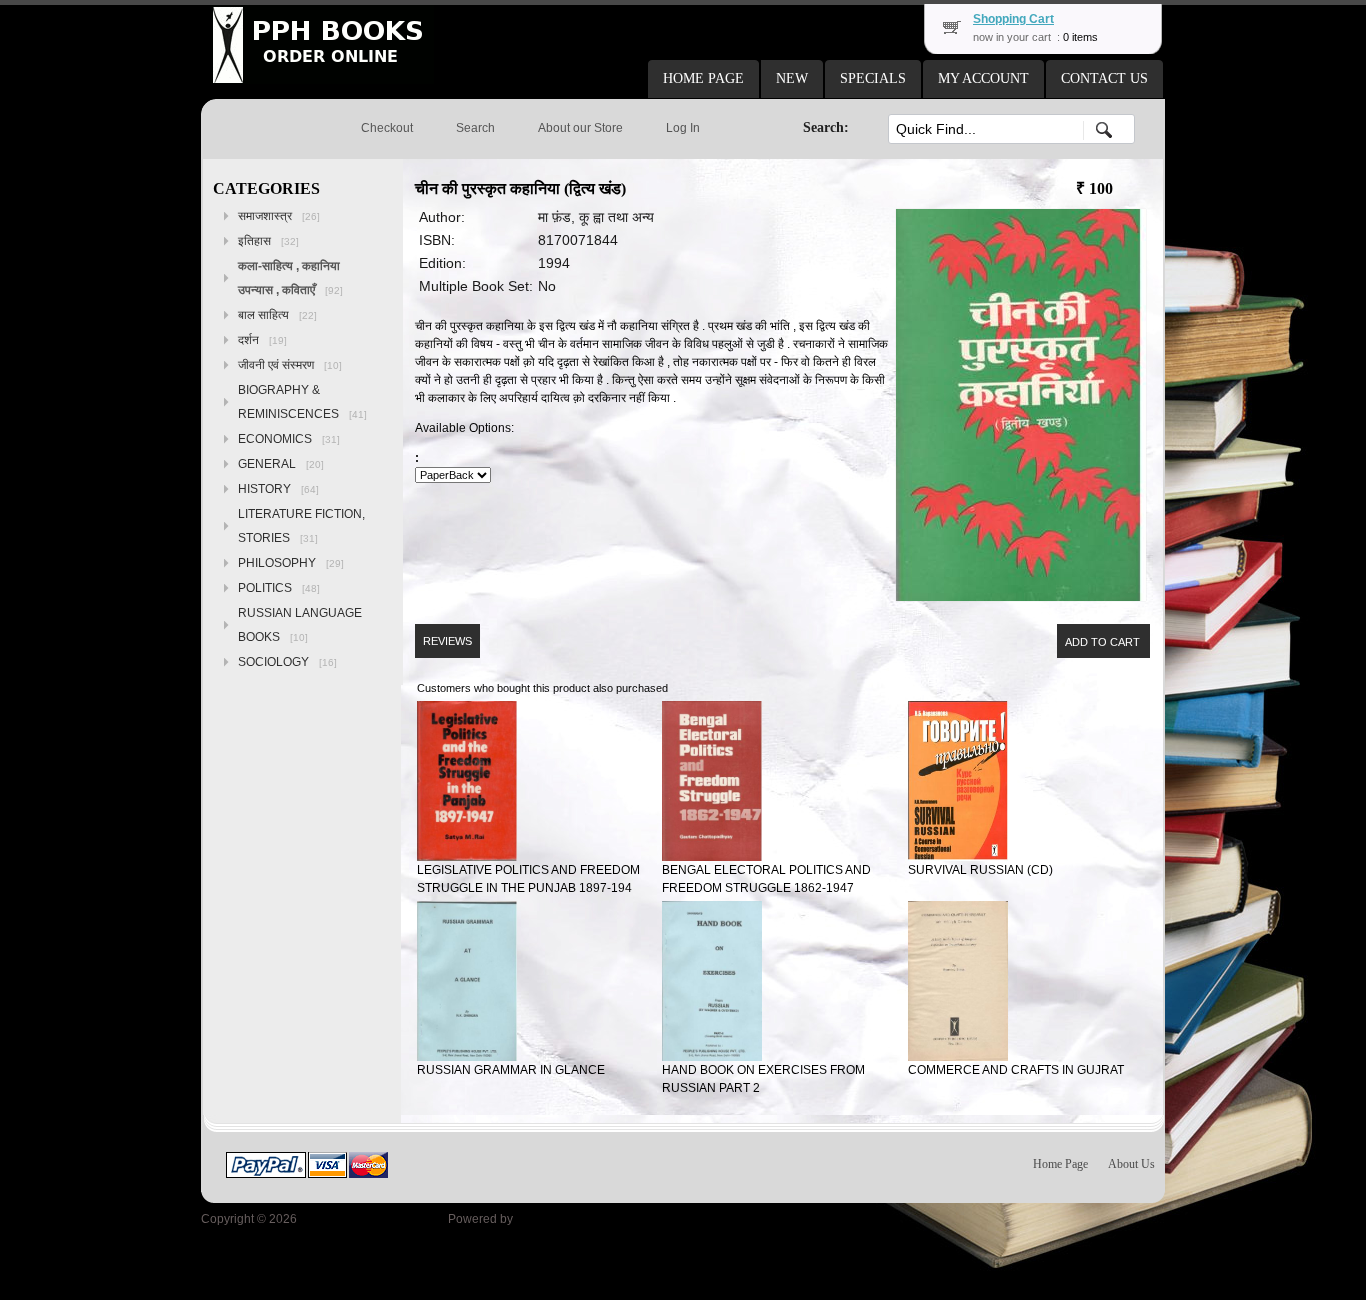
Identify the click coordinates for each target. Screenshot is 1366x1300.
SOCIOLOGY (287, 662)
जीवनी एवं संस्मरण (290, 365)
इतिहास (268, 241)
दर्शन (262, 340)
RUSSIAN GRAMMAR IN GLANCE (511, 1070)
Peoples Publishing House (372, 1219)
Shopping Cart (1013, 19)
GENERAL (281, 464)
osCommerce (552, 1219)
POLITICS (279, 588)
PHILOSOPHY (291, 563)
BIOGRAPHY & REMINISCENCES (302, 402)
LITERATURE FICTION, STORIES (301, 526)
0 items (1080, 37)
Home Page (1060, 1164)
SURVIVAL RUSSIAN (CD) (980, 870)
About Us (1131, 1164)
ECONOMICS (289, 439)
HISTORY (278, 489)
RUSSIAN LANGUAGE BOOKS (300, 625)
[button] (703, 79)
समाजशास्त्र (279, 216)
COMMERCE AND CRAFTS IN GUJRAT (1016, 1070)
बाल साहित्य (277, 315)
